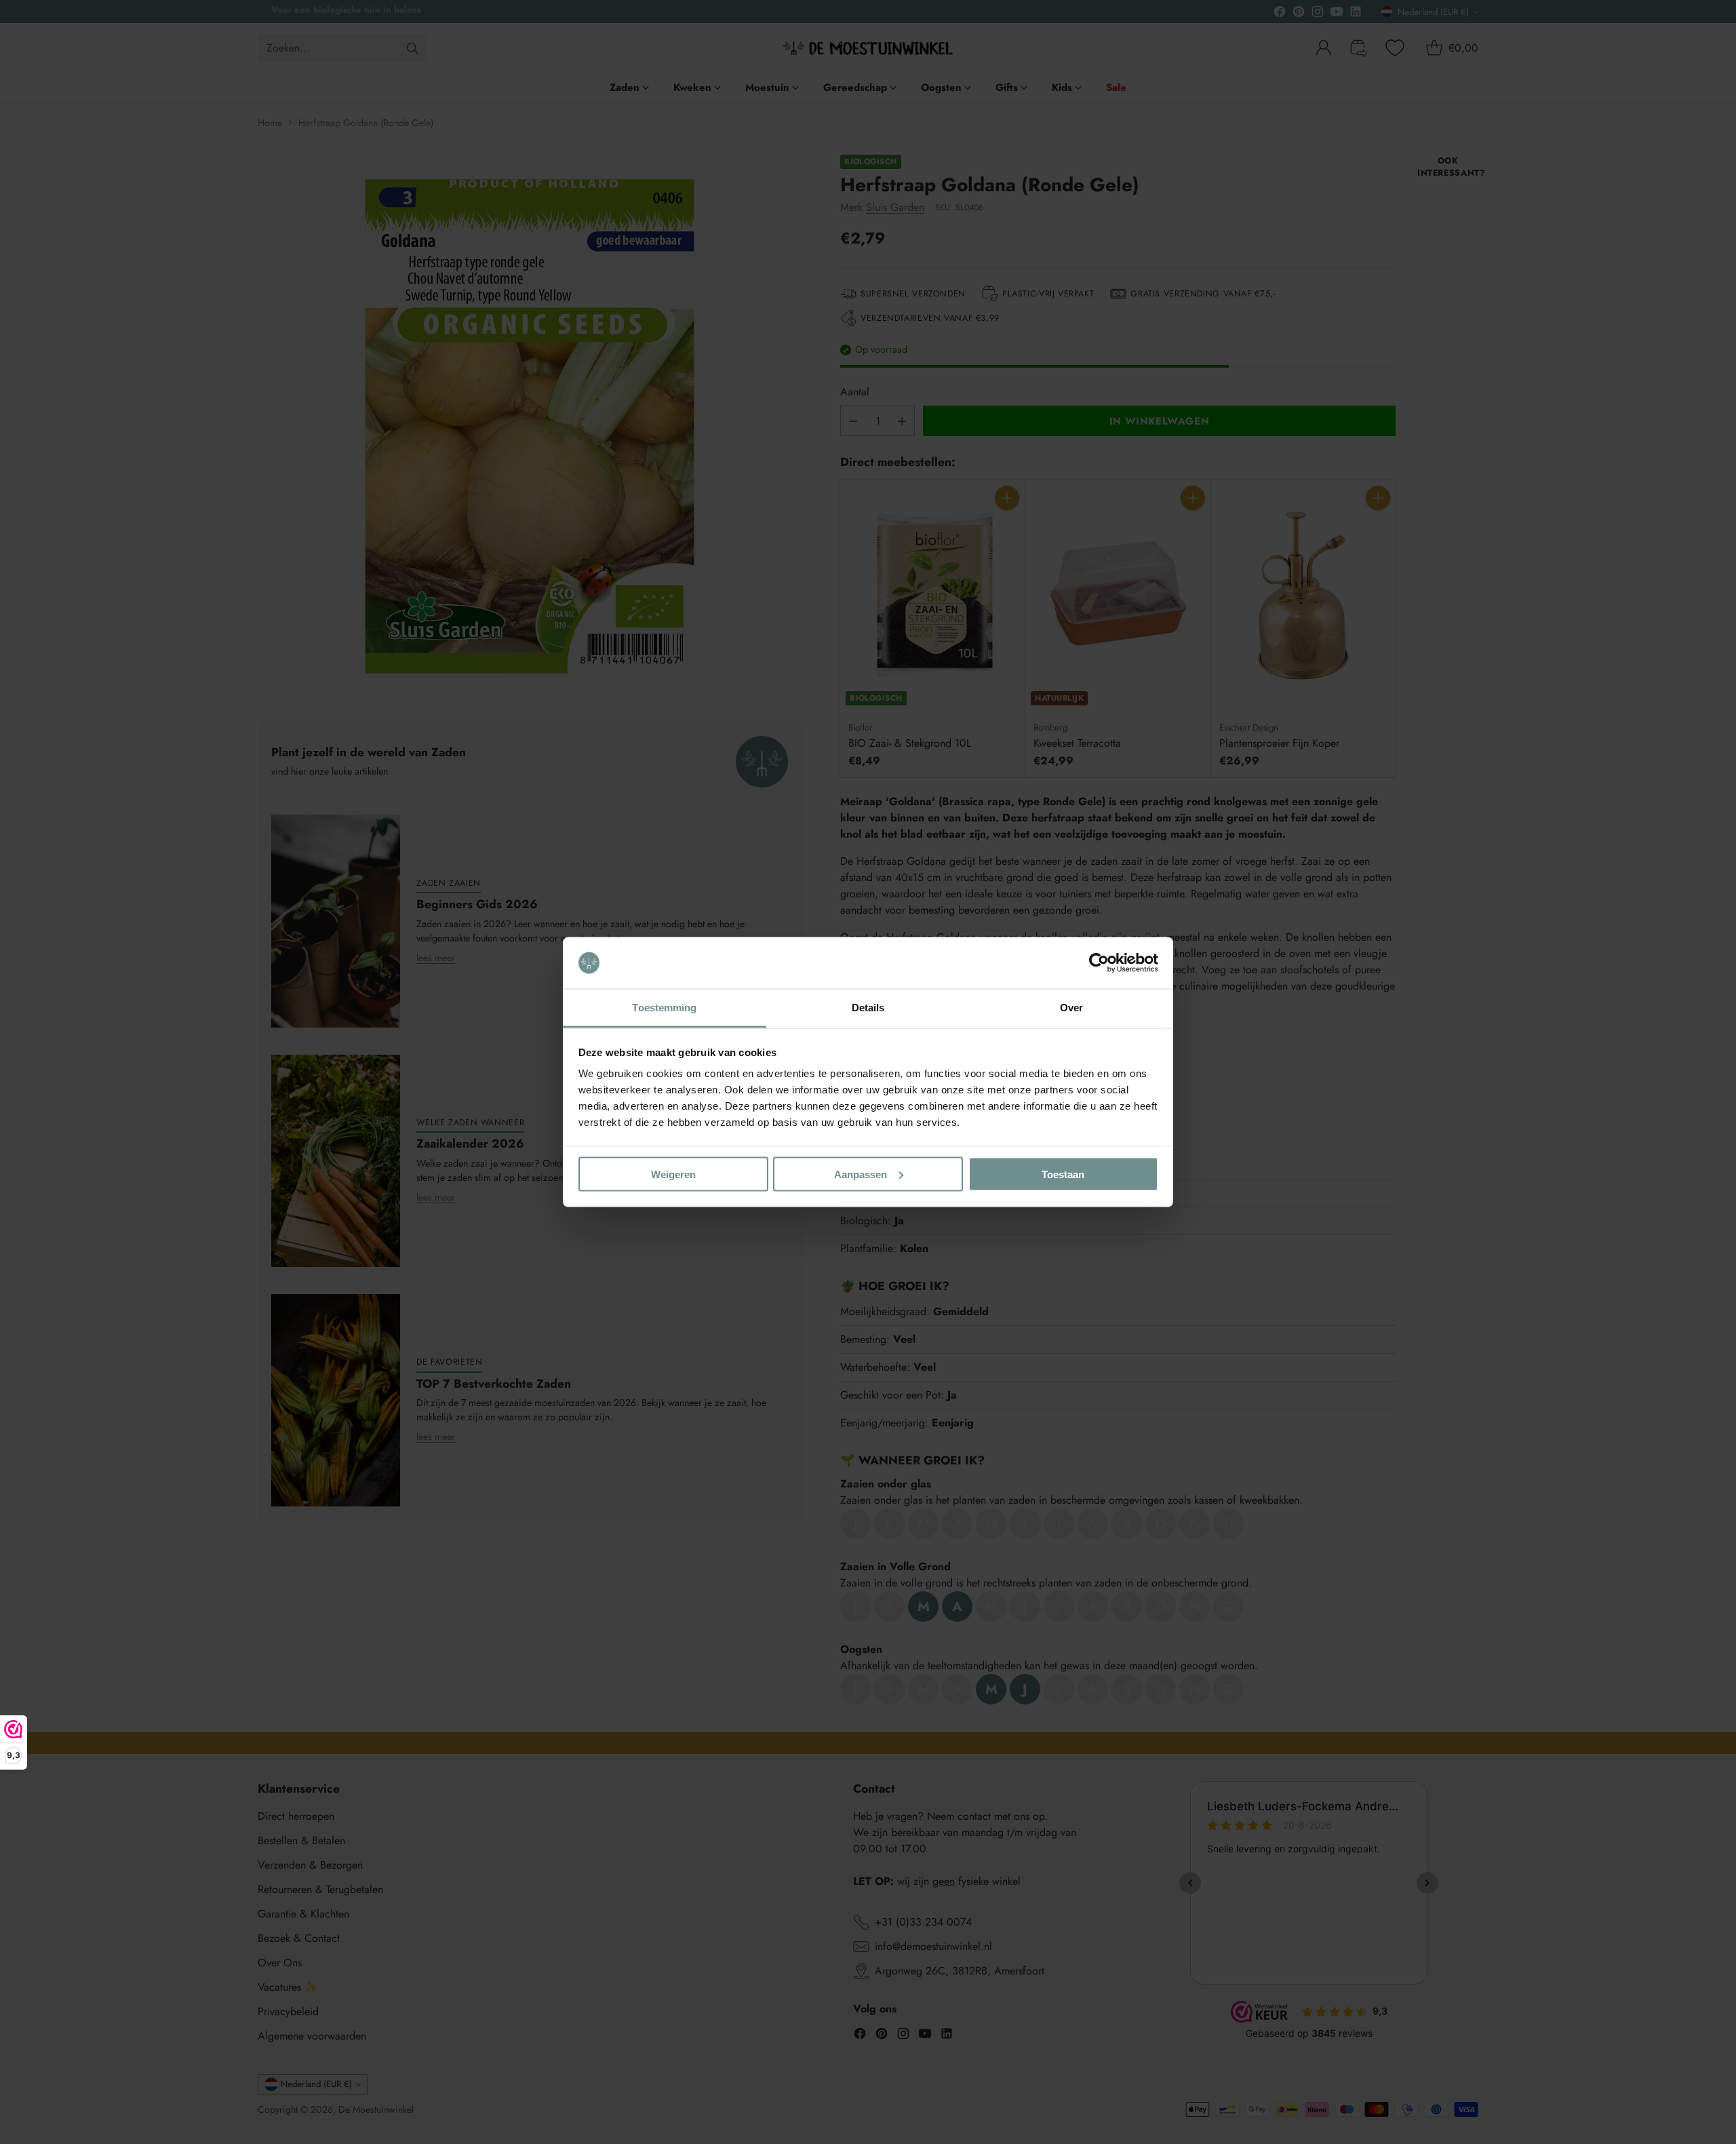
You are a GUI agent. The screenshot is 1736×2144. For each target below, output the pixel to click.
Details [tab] (868, 1008)
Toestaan (1063, 1174)
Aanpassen (861, 1174)
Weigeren (673, 1174)
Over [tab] (1071, 1008)
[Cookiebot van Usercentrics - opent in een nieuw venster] (1099, 963)
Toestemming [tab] (664, 1008)
